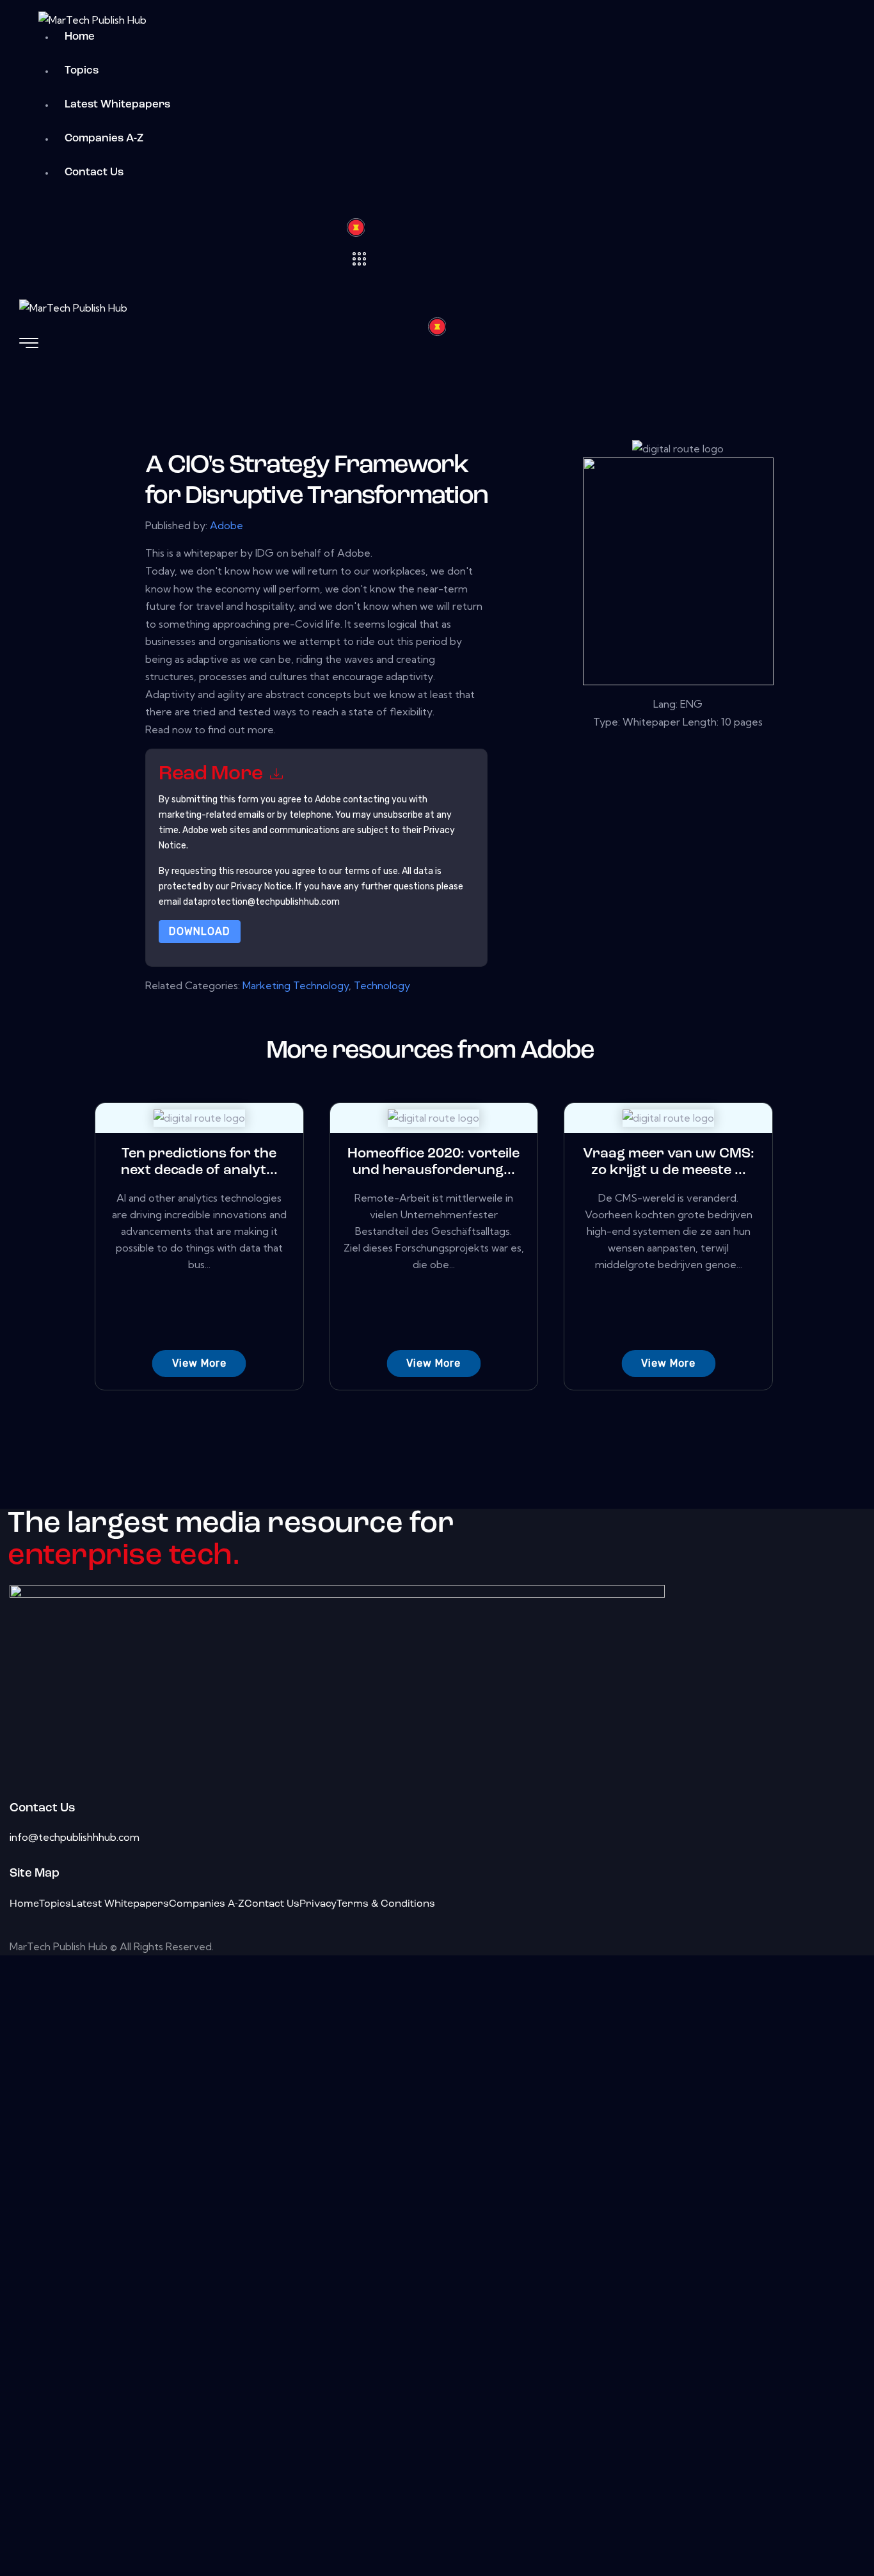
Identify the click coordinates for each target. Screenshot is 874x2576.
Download (200, 931)
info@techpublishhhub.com (75, 1837)
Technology (382, 985)
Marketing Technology (296, 985)
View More (199, 1363)
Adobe (226, 525)
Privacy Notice (261, 886)
